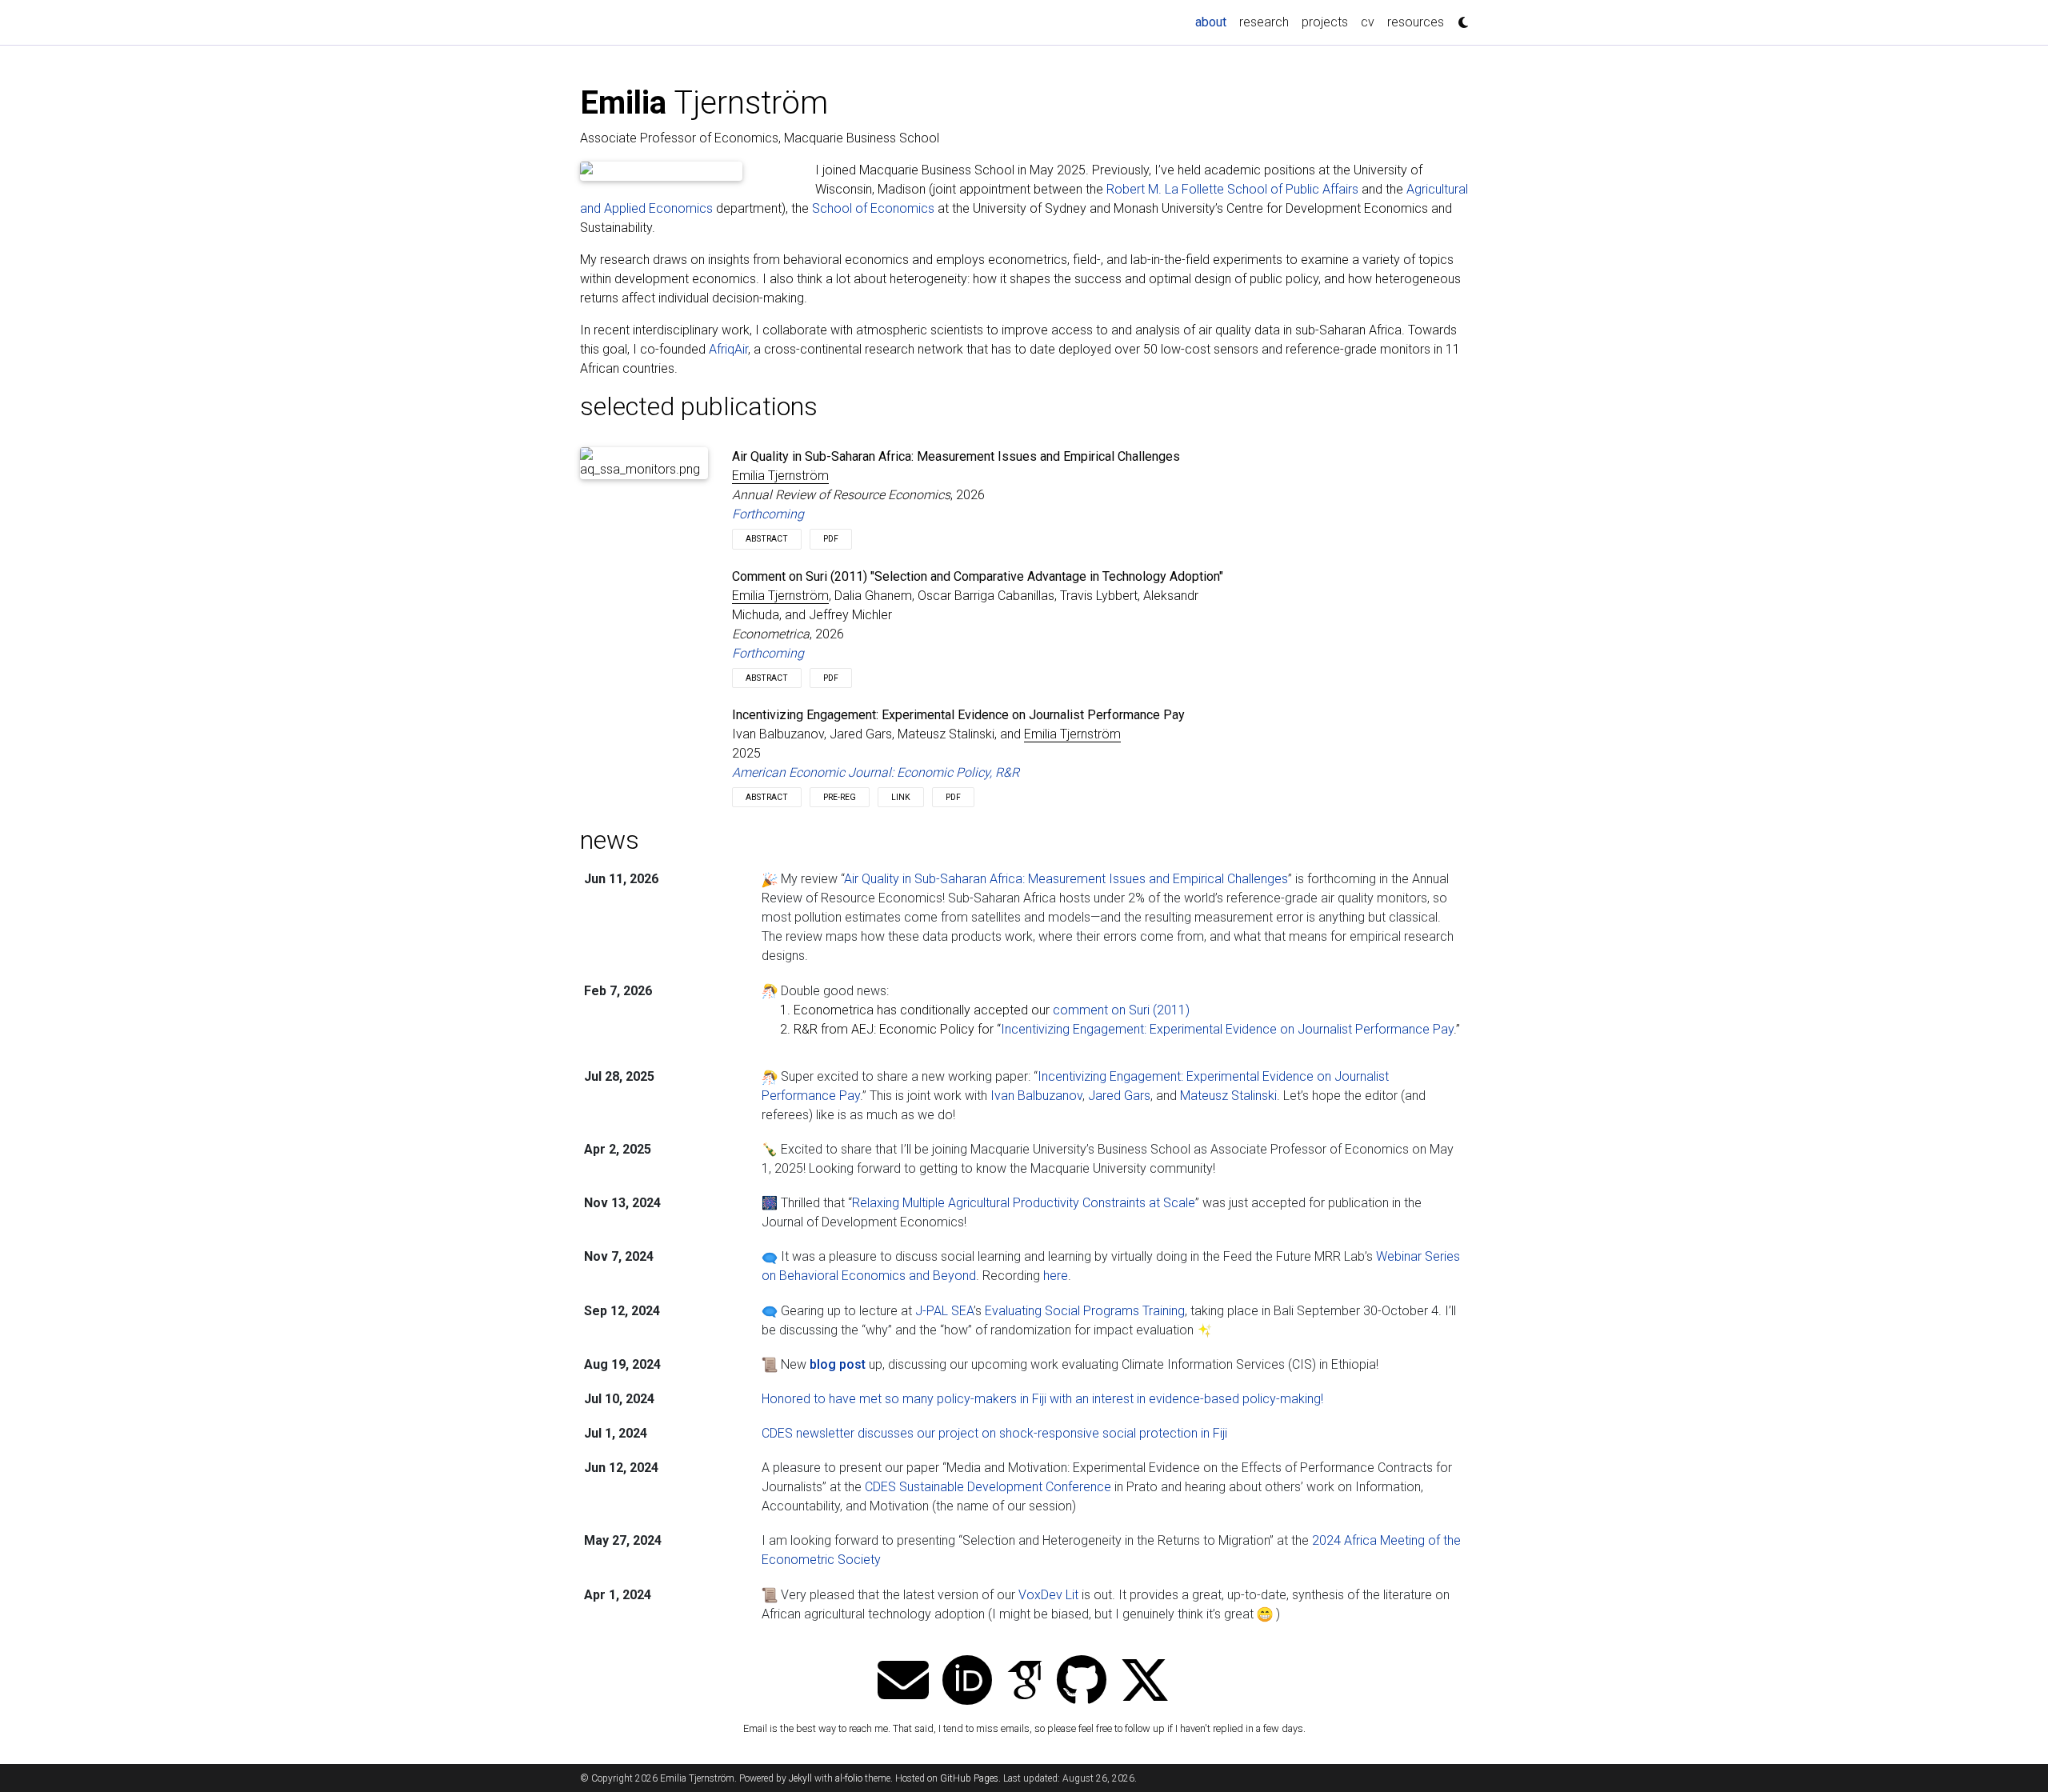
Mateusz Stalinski (1228, 1096)
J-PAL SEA (944, 1311)
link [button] (901, 797)
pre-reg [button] (840, 797)
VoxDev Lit (1048, 1595)
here (1056, 1276)
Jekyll (800, 1778)
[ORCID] (967, 1682)
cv (1368, 22)
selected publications (699, 406)
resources (1416, 22)
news (610, 840)
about (1214, 22)
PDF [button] (831, 539)
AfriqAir (728, 349)
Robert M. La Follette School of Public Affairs (1232, 189)
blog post (838, 1364)
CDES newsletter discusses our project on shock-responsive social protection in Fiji (994, 1433)
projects (1325, 22)
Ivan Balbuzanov (1036, 1096)
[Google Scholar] (1025, 1682)
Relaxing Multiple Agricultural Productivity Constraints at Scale (1024, 1203)
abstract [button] (767, 539)
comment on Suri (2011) (1121, 1010)
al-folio (849, 1778)
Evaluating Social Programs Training (1085, 1311)
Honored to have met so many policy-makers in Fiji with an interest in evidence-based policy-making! (1042, 1399)
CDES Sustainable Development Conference (988, 1487)
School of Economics (873, 208)
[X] (1145, 1682)
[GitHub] (1082, 1682)
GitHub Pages (969, 1778)
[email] (903, 1682)
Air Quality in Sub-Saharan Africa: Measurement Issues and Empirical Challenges (1066, 879)
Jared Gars (1119, 1096)
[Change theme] (1459, 18)
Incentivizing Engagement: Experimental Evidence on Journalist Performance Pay (1227, 1029)
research (1264, 22)
